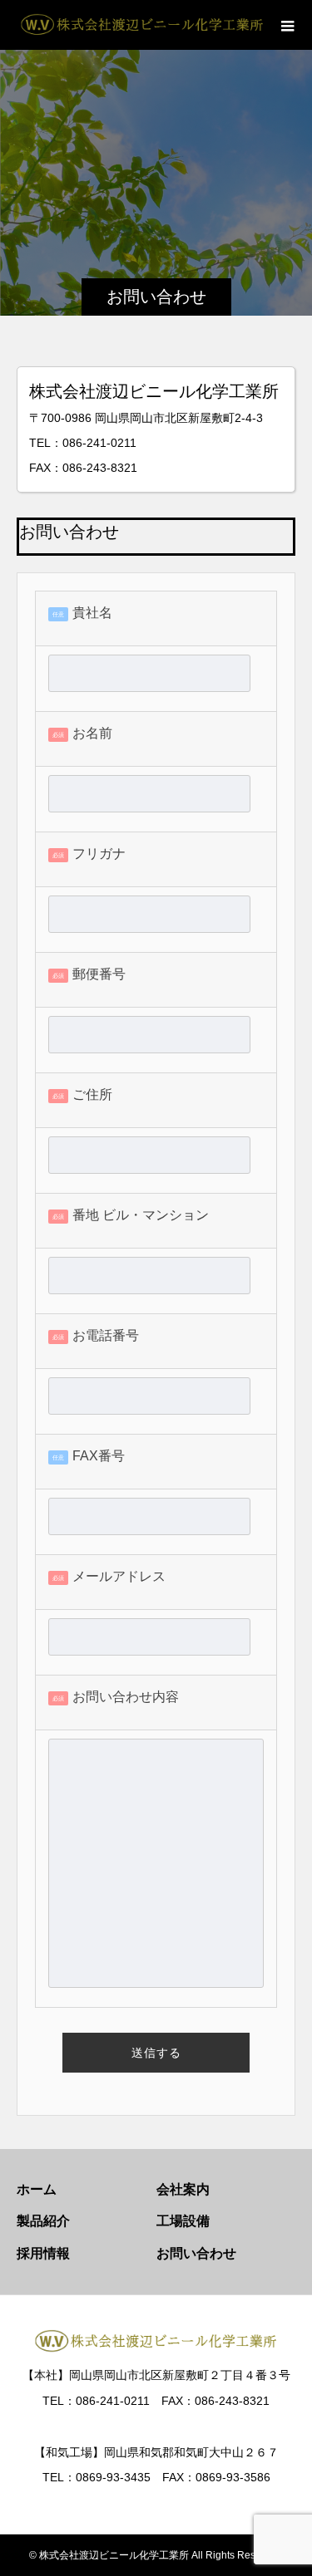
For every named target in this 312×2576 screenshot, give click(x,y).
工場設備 (183, 2221)
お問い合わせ (196, 2253)
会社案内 (183, 2189)
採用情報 (43, 2253)
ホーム (37, 2189)
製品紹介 (43, 2221)
